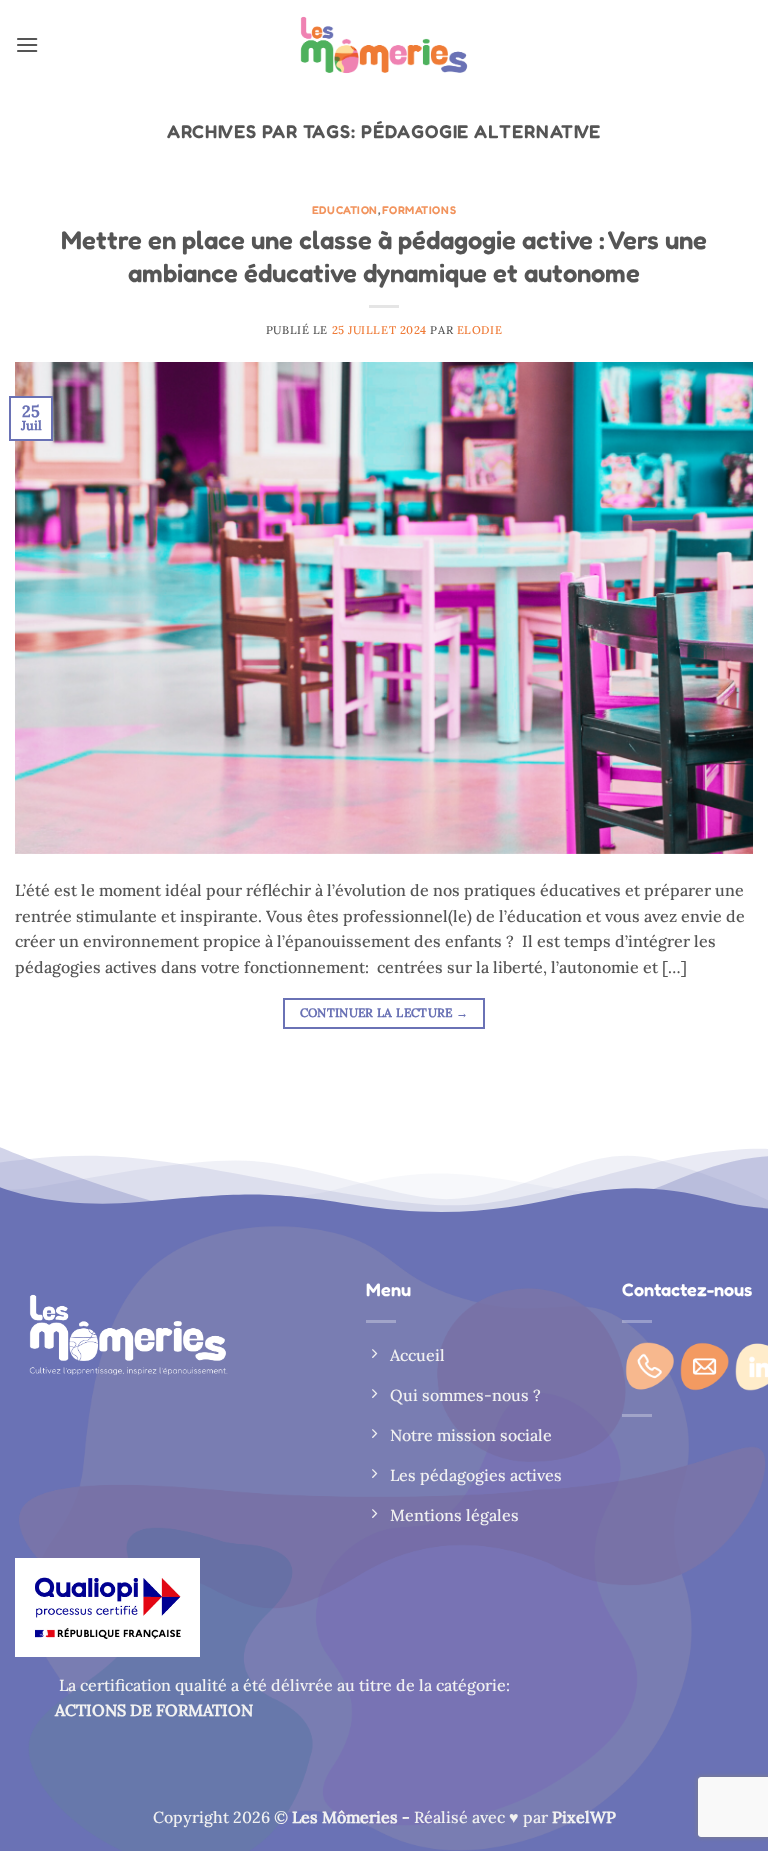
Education (345, 210)
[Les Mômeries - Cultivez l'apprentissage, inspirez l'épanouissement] (384, 45)
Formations (419, 210)
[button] (27, 44)
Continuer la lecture (384, 1012)
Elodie (479, 330)
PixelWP (584, 1817)
